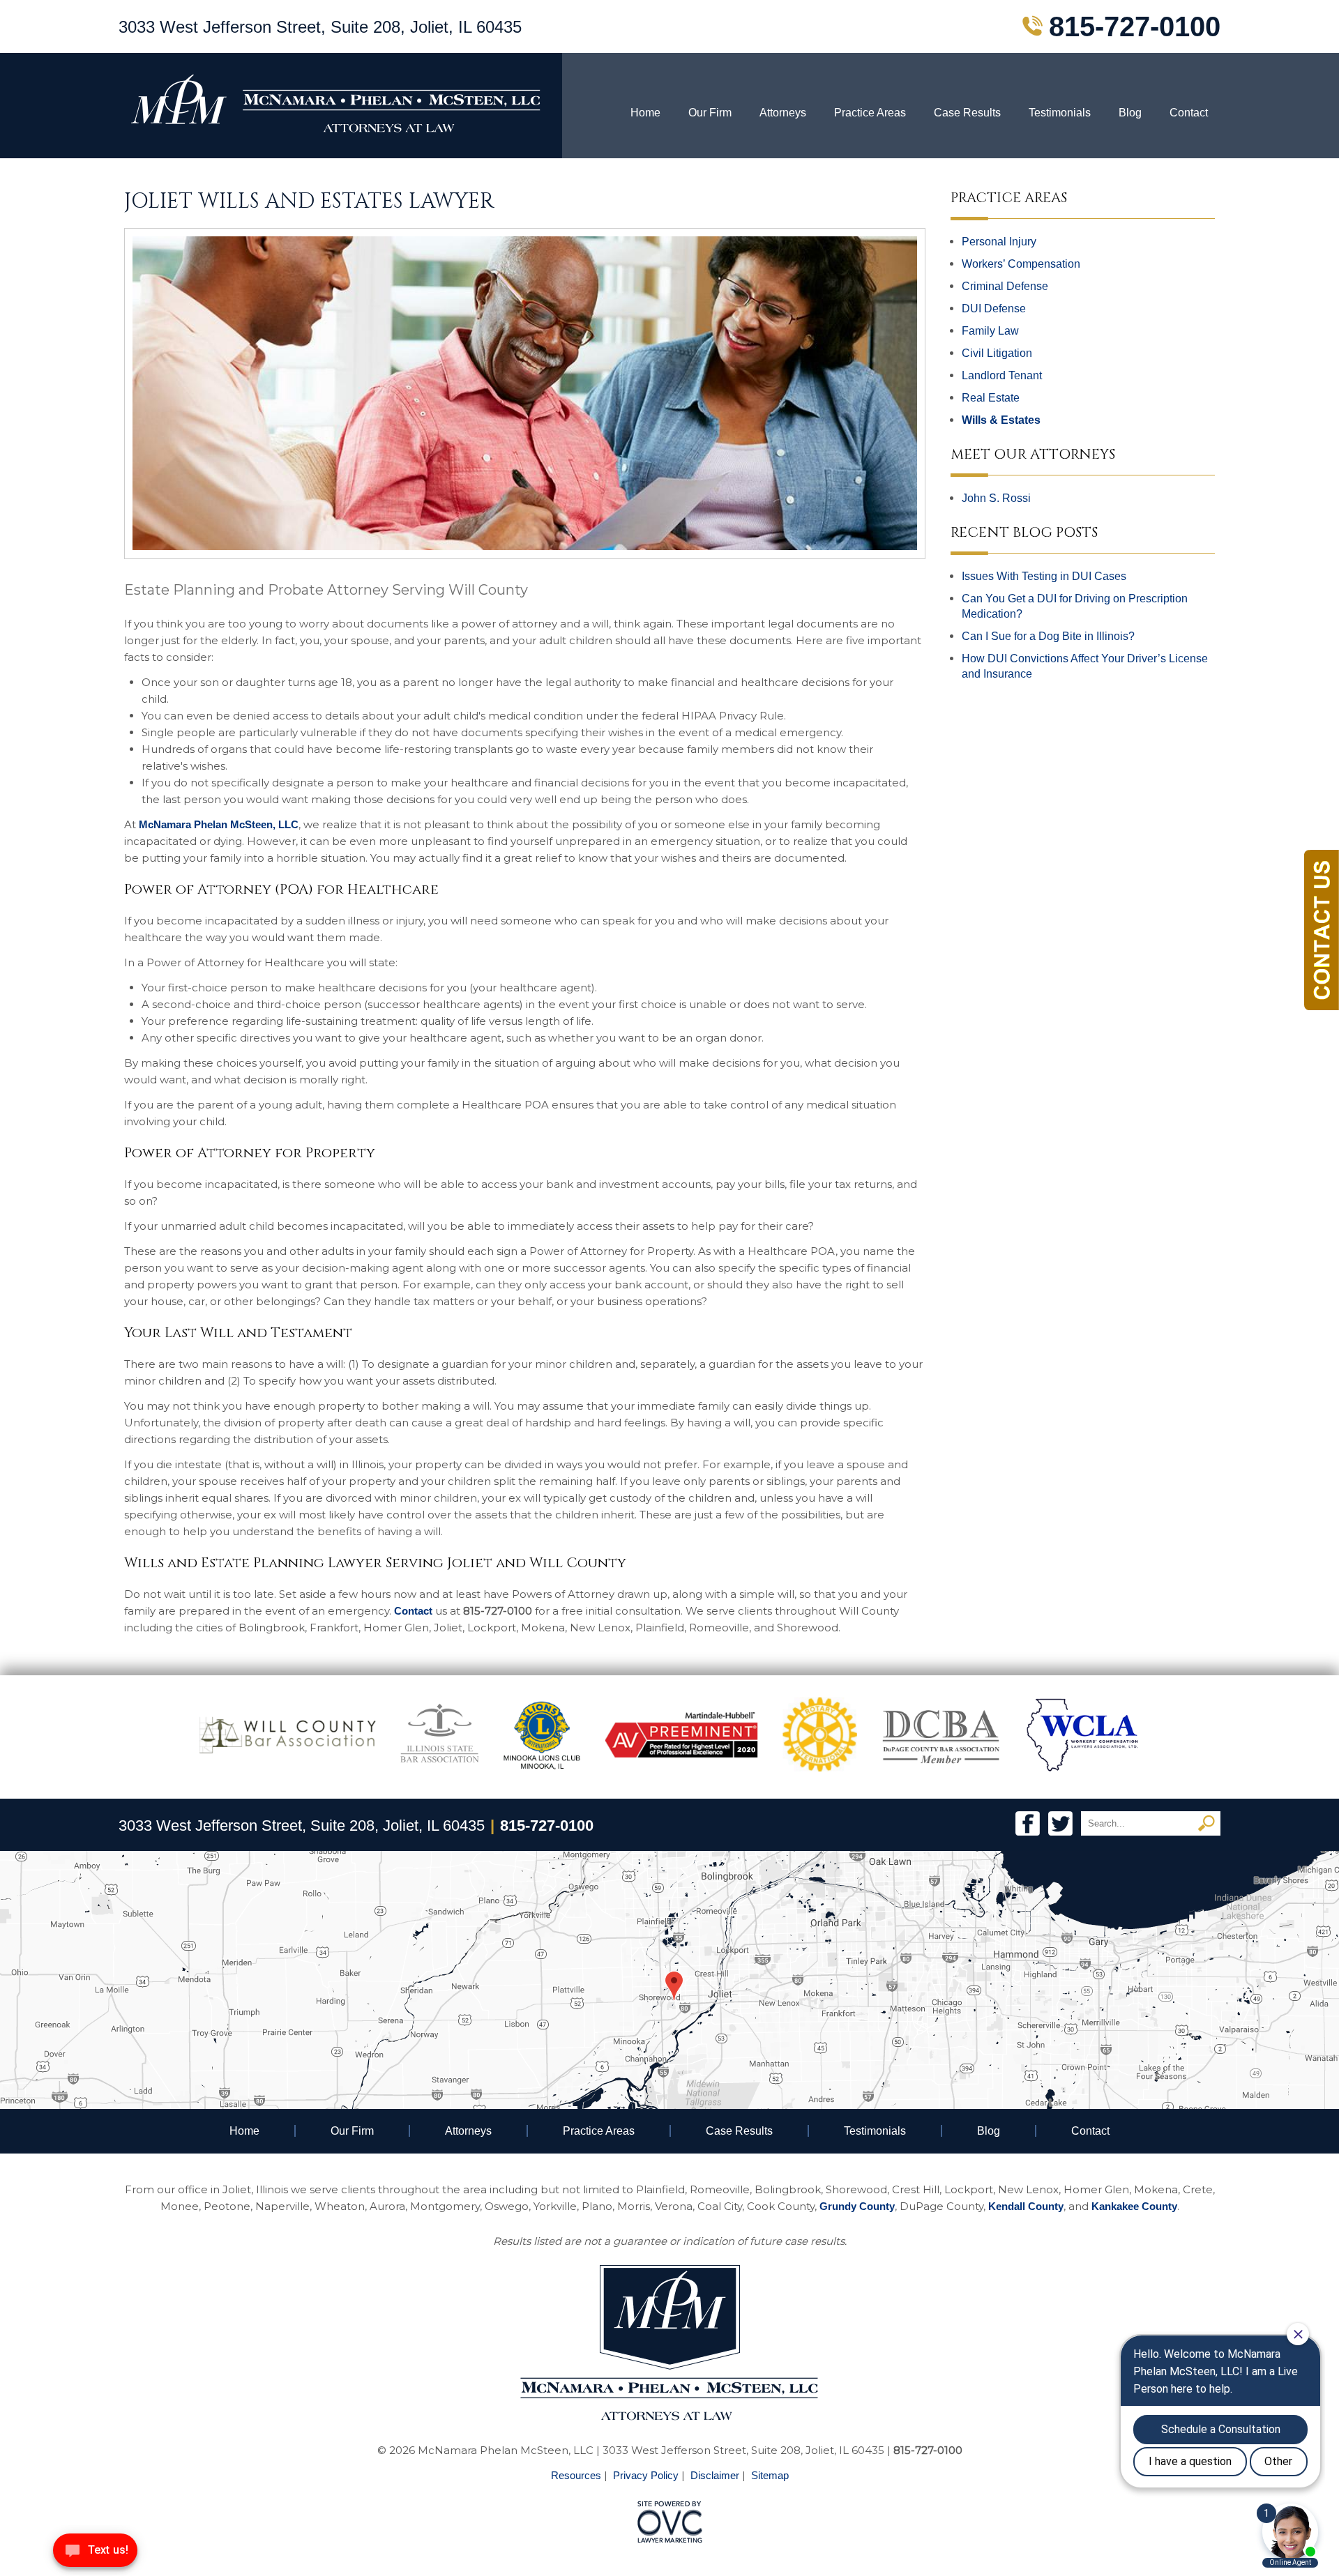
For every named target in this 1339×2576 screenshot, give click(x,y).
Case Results (967, 113)
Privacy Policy (646, 2475)
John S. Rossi (996, 498)
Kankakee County (1134, 2206)
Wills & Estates (1001, 420)
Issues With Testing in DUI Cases (1044, 576)
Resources (576, 2475)
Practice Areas (870, 113)
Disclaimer (715, 2475)
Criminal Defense (1005, 286)
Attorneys (783, 113)
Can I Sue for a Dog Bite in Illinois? (1048, 636)
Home (645, 113)
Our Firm (710, 113)
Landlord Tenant (1002, 375)
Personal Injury (999, 242)
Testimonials (1060, 113)
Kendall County (1026, 2206)
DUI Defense (994, 308)
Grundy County (857, 2206)
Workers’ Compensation (1021, 264)
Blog (1130, 113)
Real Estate (991, 398)
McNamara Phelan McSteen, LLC (219, 824)
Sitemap (770, 2475)
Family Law (990, 331)
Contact (1189, 113)
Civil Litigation (997, 353)
